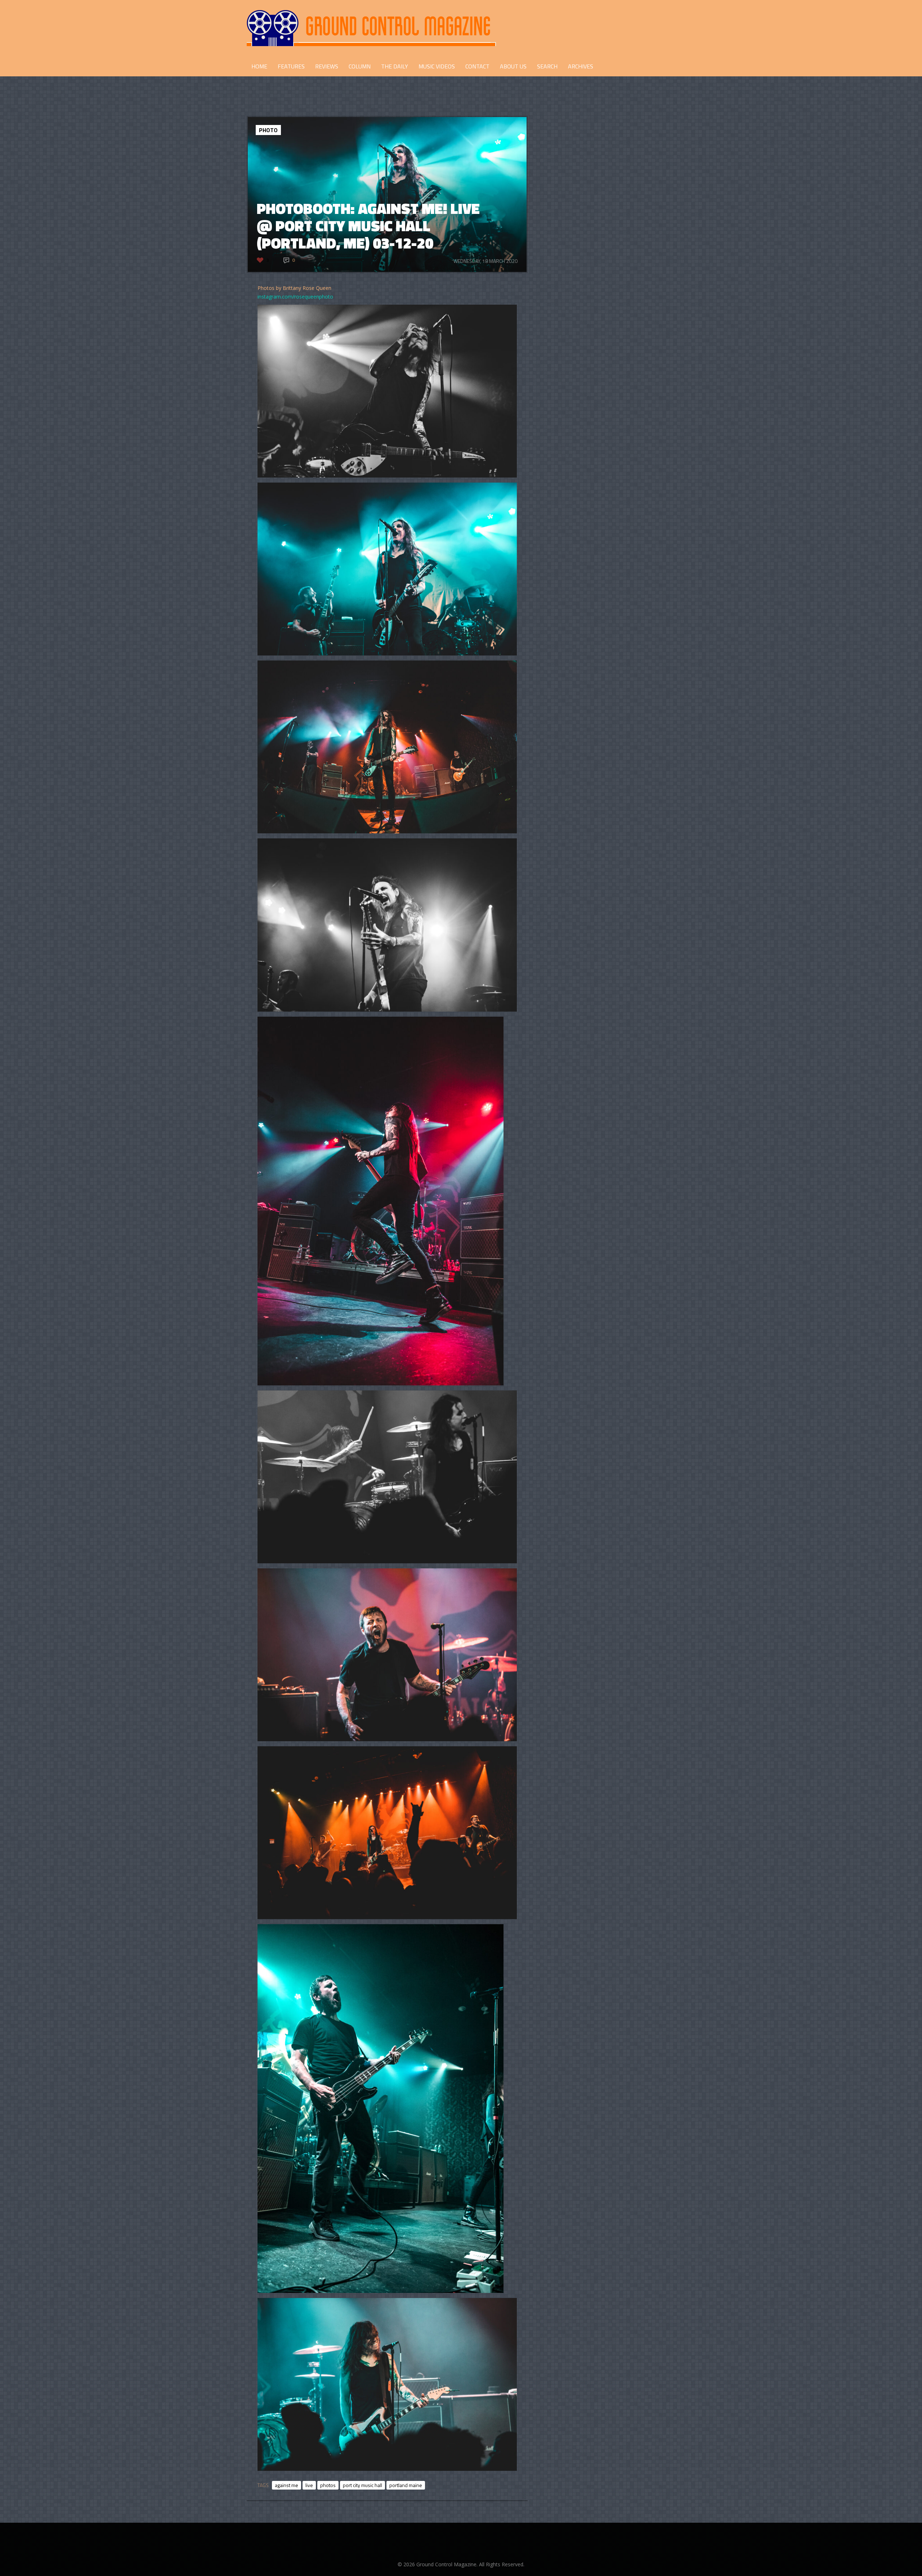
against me (287, 2485)
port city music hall (362, 2485)
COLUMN (360, 66)
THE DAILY (395, 66)
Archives (581, 66)
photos (328, 2485)
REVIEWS (327, 66)
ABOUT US (513, 66)
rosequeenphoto (314, 297)
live (309, 2485)
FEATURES (291, 66)
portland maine (406, 2485)
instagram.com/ (276, 297)
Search (547, 66)
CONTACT (477, 66)
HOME (259, 66)
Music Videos (437, 66)
